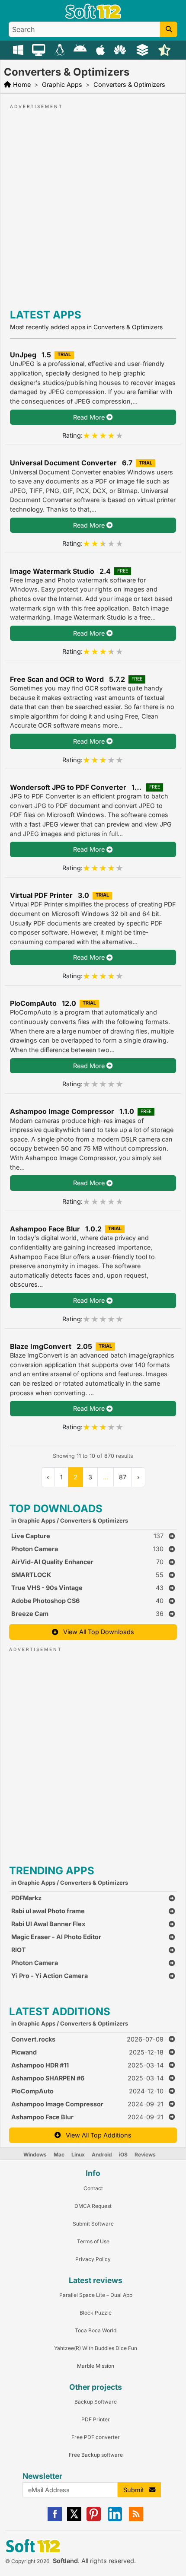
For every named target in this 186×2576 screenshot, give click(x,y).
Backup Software (96, 2402)
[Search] (169, 29)
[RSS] (136, 2519)
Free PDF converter (96, 2437)
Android (102, 2155)
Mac (59, 2155)
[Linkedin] (115, 2519)
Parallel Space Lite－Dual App (96, 2295)
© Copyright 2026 (27, 2561)
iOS (123, 2155)
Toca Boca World (96, 2330)
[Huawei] (121, 49)
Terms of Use (93, 2241)
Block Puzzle (96, 2313)
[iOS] (101, 49)
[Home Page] (93, 17)
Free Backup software (96, 2455)
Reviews (145, 2155)
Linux (78, 2155)
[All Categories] (143, 49)
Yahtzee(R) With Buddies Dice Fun (96, 2348)
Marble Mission (96, 2366)
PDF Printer (96, 2419)
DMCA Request (93, 2206)
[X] (74, 2519)
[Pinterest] (94, 2519)
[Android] (81, 49)
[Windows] (19, 49)
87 (123, 1477)
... (106, 1477)
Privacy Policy (93, 2259)
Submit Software (93, 2224)
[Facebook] (55, 2519)
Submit (136, 2490)
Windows (35, 2155)
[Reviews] (165, 49)
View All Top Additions (96, 2135)
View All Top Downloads (96, 1632)
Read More (90, 417)
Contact (93, 2188)
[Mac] (40, 49)
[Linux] (61, 49)
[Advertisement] (93, 204)
